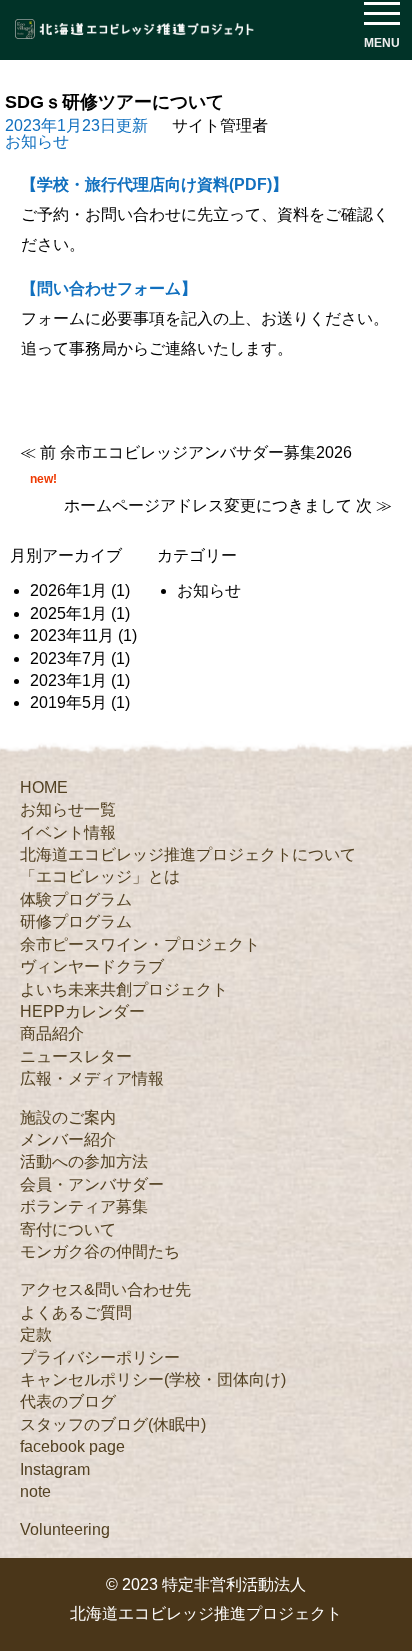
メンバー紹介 (68, 1139)
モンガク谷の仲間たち (100, 1251)
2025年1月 (68, 613)
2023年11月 (72, 635)
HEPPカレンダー (82, 1011)
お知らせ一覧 (68, 809)
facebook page (72, 1446)
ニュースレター (76, 1056)
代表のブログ (68, 1401)
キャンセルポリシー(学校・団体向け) (153, 1379)
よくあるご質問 (76, 1312)
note (35, 1491)
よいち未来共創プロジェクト (124, 989)
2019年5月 (68, 702)
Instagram (55, 1469)
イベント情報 (68, 832)
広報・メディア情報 (92, 1078)
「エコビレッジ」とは (100, 876)
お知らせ (37, 141)
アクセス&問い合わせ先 (105, 1289)
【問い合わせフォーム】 (109, 288)
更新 (76, 125)
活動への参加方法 (84, 1161)
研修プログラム (76, 921)
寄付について (68, 1229)
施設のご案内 (68, 1117)
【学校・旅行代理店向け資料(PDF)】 (154, 184)
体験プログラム (76, 899)
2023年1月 (68, 680)
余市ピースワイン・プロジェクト (140, 944)
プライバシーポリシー (100, 1357)
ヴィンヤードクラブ (92, 966)
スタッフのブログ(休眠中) (113, 1424)
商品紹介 (52, 1033)
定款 (36, 1334)
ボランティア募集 (84, 1206)
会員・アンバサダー (92, 1184)
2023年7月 (68, 658)
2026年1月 (68, 590)
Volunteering (65, 1529)
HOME (44, 787)
